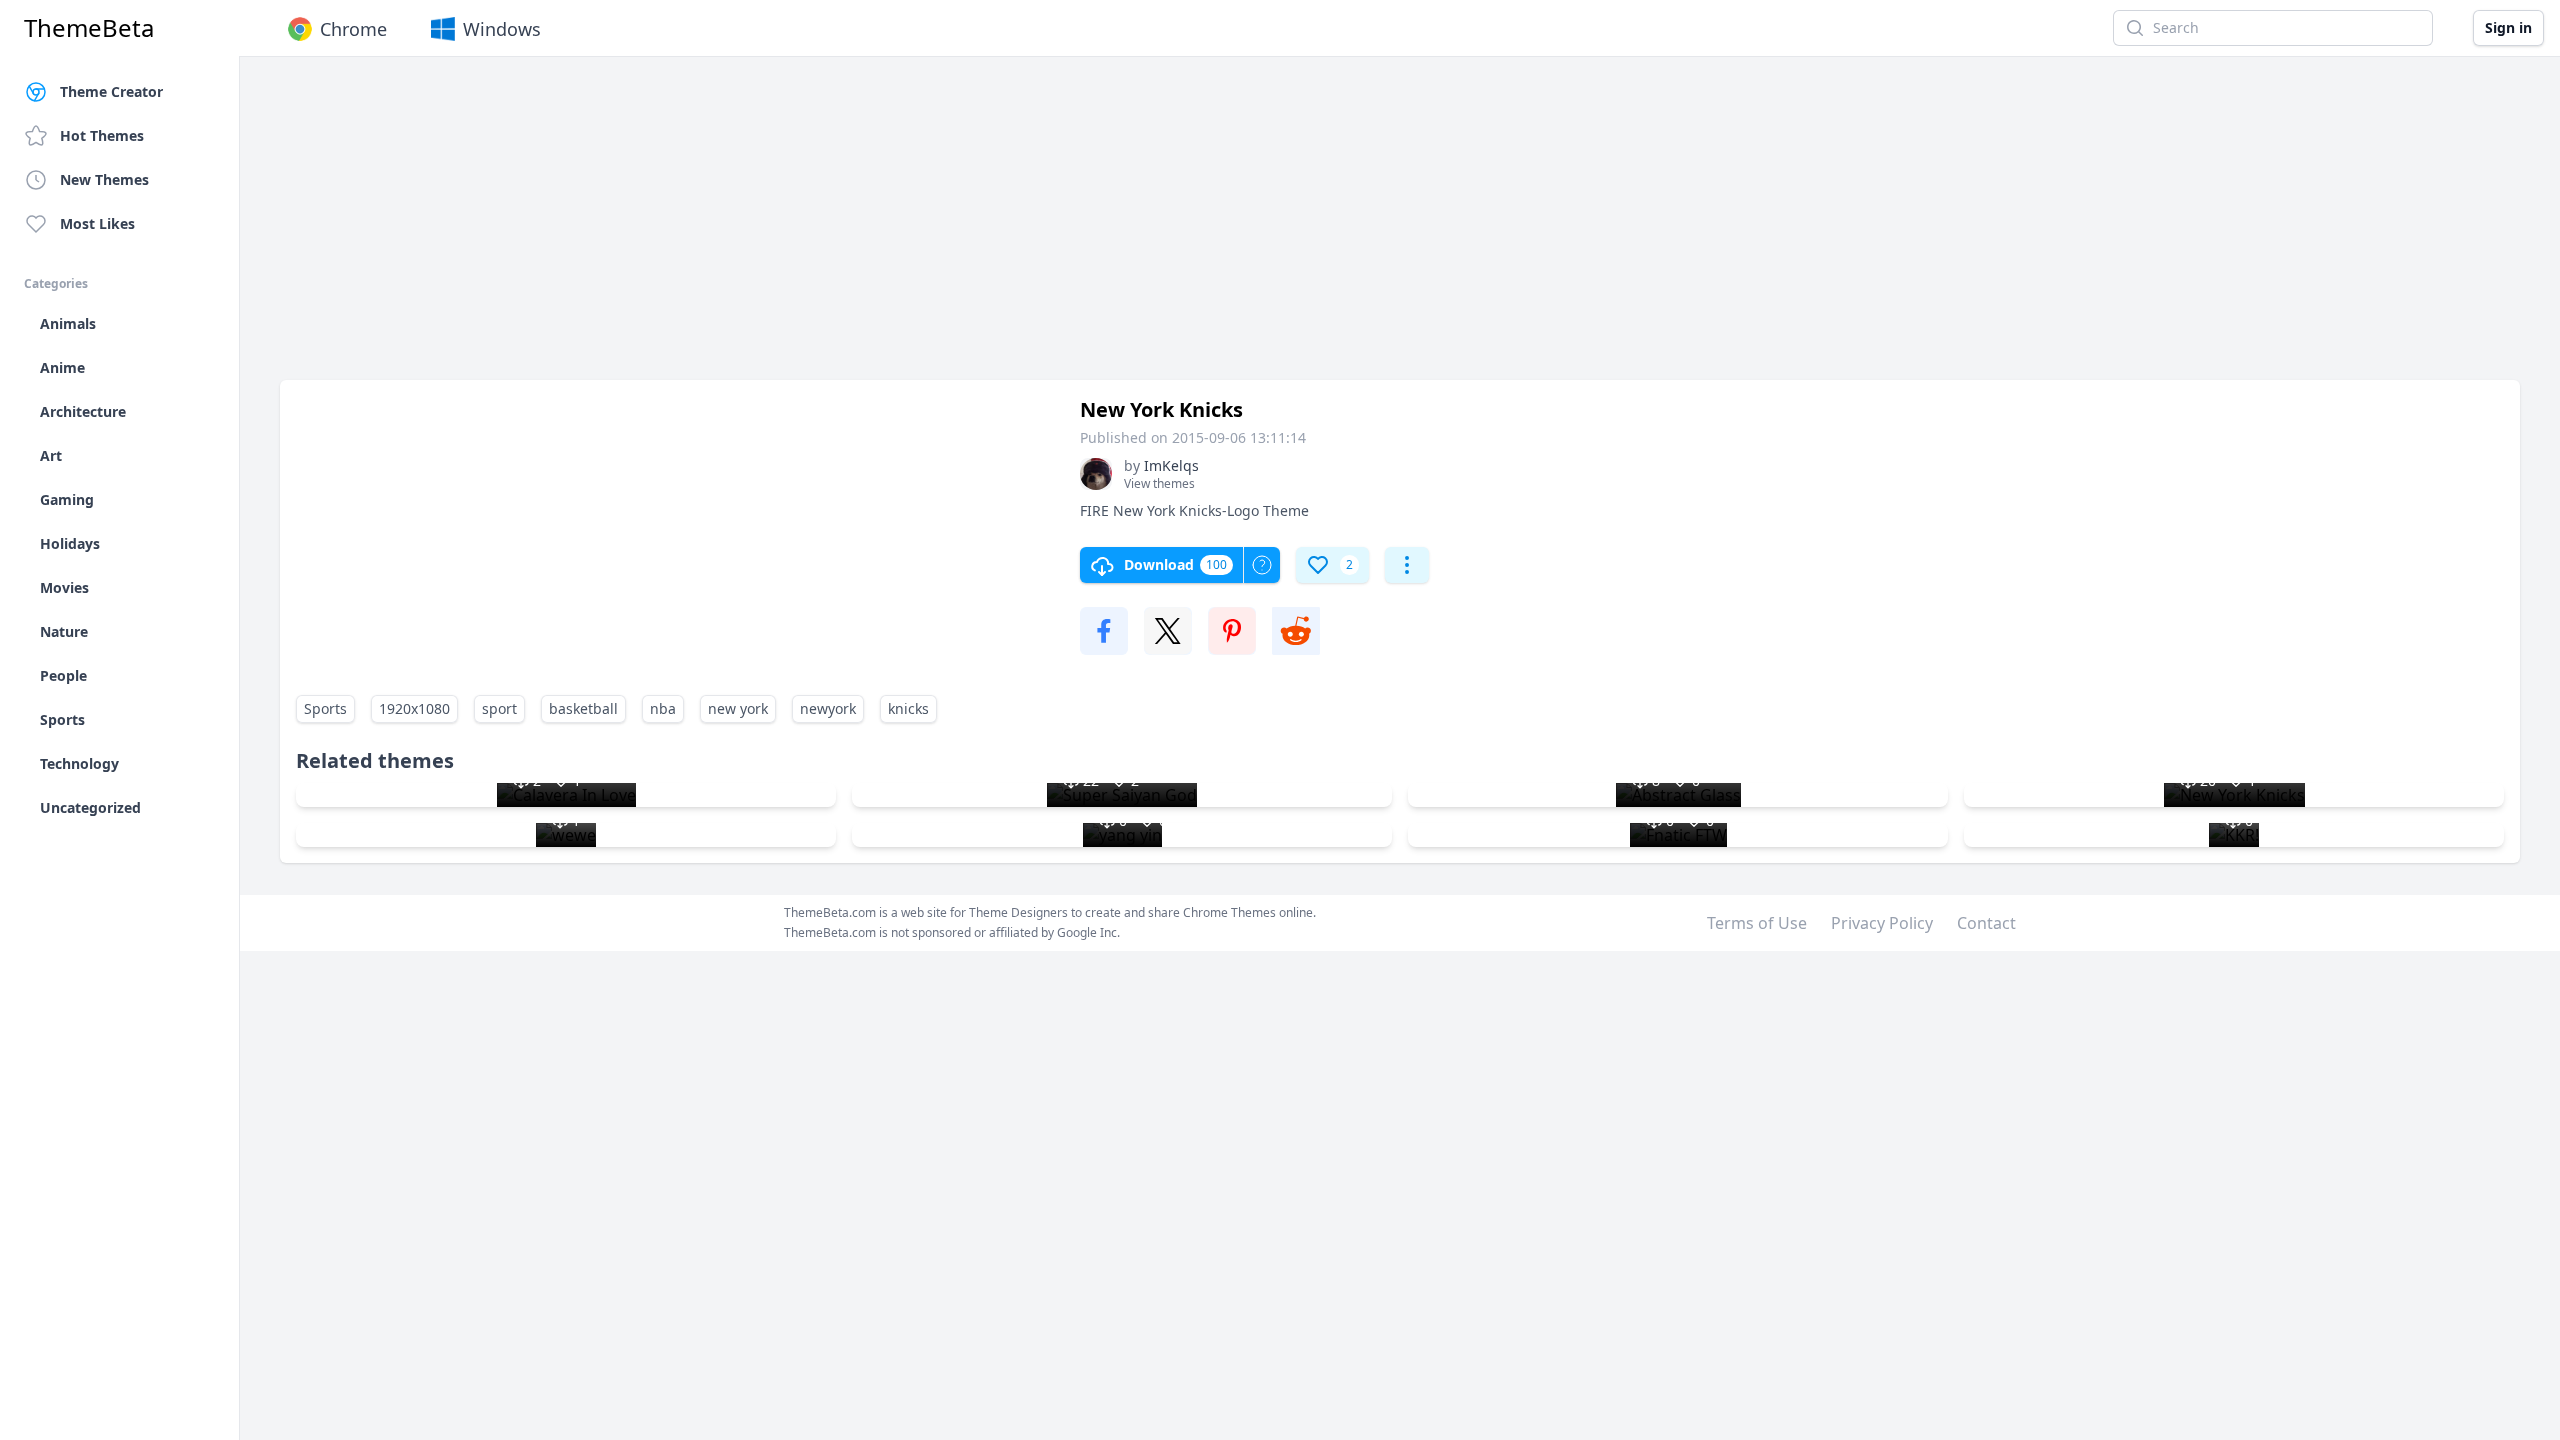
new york (738, 708)
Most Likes (97, 223)
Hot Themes (102, 135)
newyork (828, 708)
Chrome (353, 29)
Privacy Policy (1882, 923)
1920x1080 (414, 708)
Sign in (2508, 27)
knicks (908, 708)
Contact (1986, 923)
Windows (502, 29)
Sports (325, 708)
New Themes (104, 179)
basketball (583, 708)
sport (499, 708)
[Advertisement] (880, 228)
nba (663, 708)
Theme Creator (111, 91)
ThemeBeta (89, 28)
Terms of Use (1757, 923)
